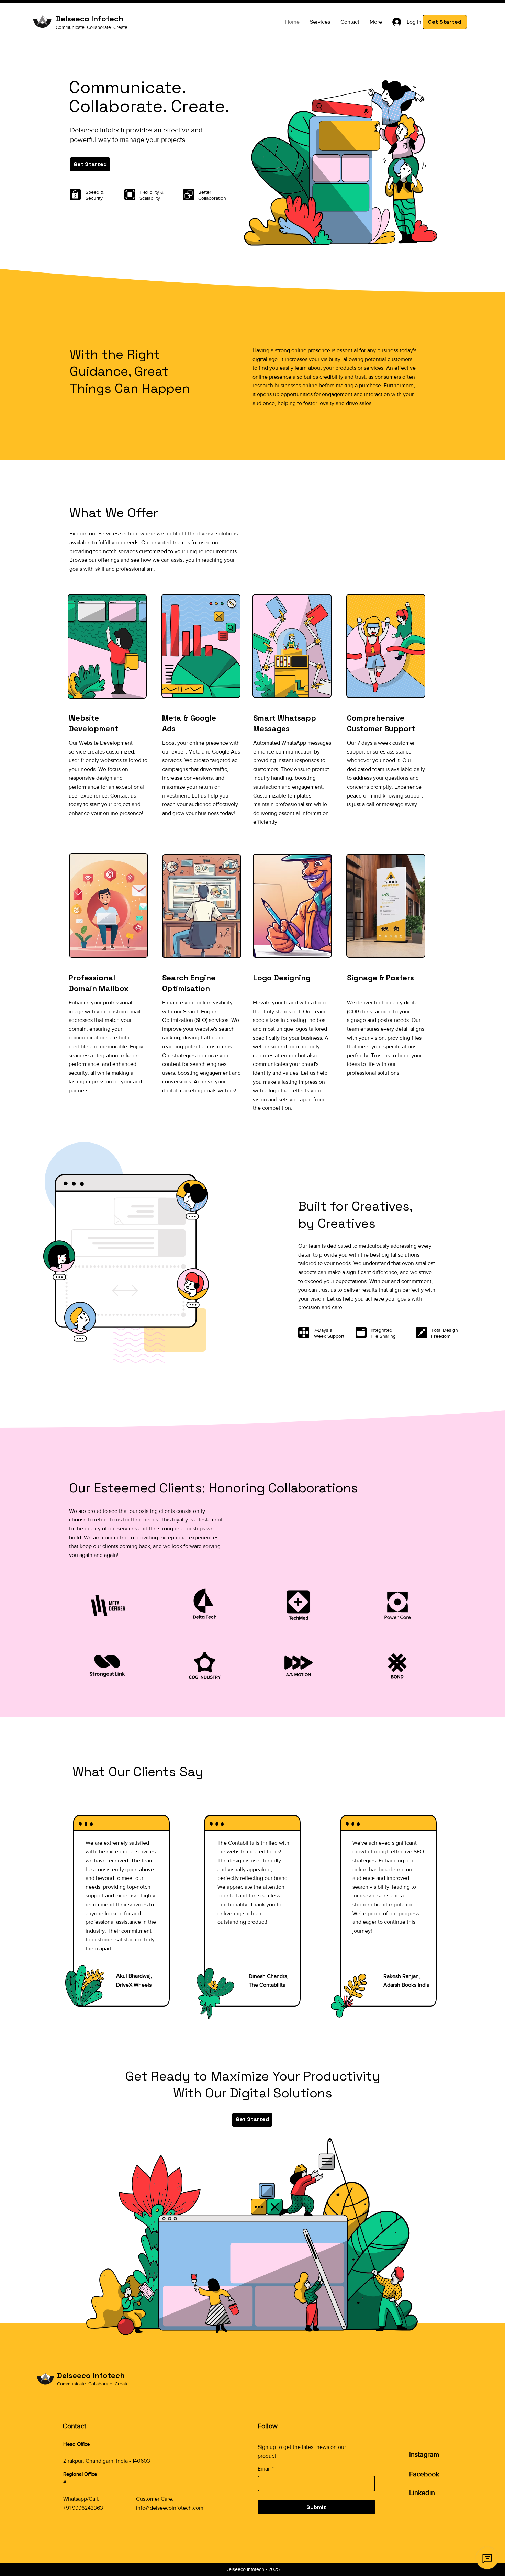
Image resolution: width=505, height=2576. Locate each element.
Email (266, 2469)
